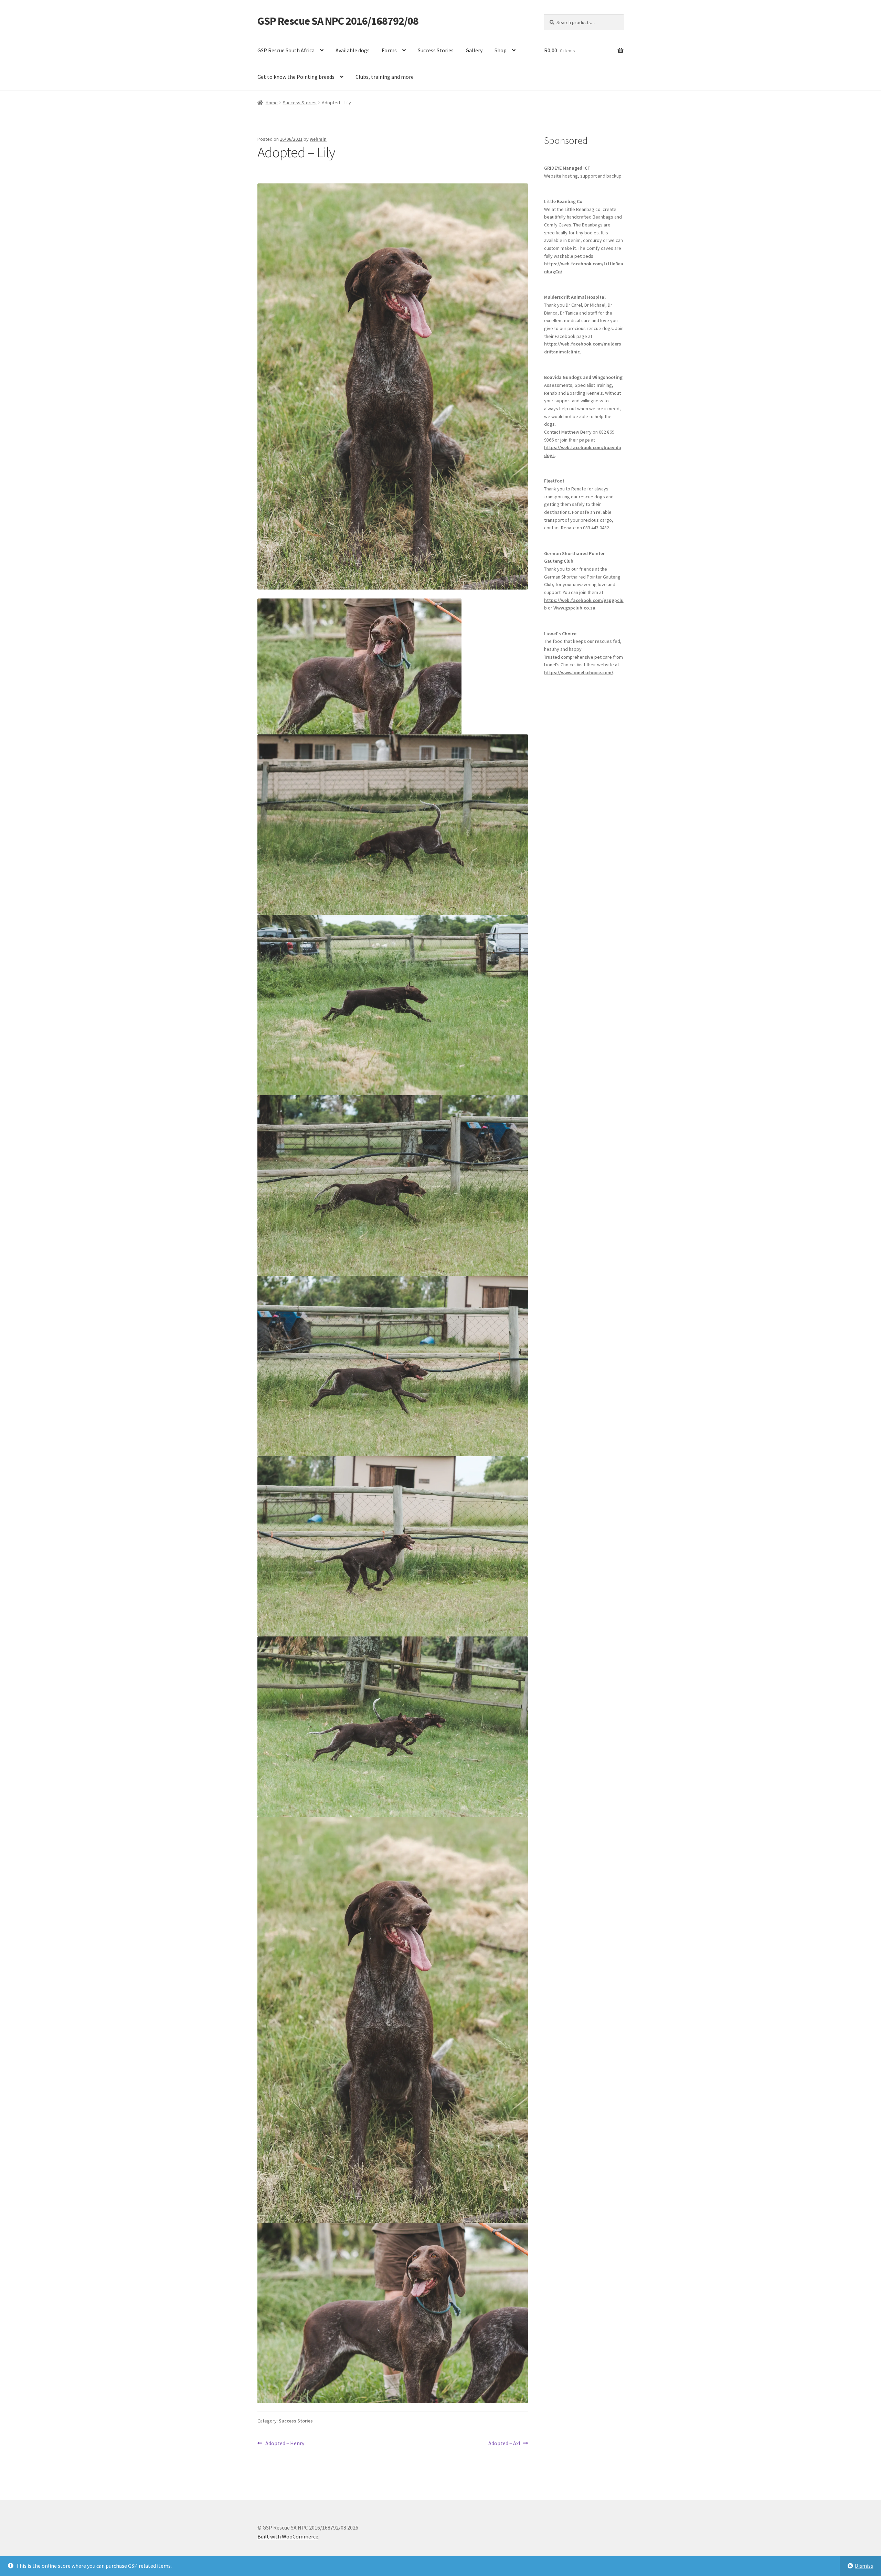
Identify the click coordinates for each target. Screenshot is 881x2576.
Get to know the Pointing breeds (296, 77)
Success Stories (436, 50)
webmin (318, 139)
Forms (389, 50)
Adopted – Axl (504, 2444)
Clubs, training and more (385, 77)
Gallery (474, 50)
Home (272, 103)
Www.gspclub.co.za (574, 608)
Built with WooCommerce (288, 2536)
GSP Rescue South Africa (286, 50)
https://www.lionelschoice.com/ (579, 672)
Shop (501, 50)
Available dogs (353, 50)
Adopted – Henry (285, 2444)
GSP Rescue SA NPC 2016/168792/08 (338, 21)
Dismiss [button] (864, 2566)
